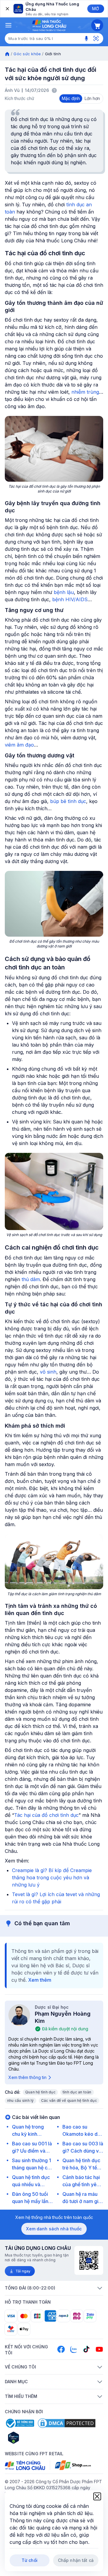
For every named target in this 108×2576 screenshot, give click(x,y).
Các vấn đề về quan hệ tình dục (69, 2100)
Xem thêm (40, 1980)
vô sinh (48, 1372)
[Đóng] (7, 9)
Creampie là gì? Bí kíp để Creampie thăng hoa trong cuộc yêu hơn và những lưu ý (52, 1877)
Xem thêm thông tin (27, 2077)
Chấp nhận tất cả (76, 2560)
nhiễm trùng (85, 392)
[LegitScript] (35, 2438)
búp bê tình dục (68, 801)
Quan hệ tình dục (40, 2092)
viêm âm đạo (19, 745)
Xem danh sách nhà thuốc (54, 2229)
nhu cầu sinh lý (21, 2100)
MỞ (96, 9)
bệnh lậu (64, 592)
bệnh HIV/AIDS (70, 599)
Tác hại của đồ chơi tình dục (46, 1815)
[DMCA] (67, 2423)
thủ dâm (31, 1279)
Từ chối (30, 2560)
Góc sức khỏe (27, 54)
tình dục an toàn (77, 2092)
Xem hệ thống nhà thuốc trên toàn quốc (54, 2217)
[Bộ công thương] (19, 2423)
